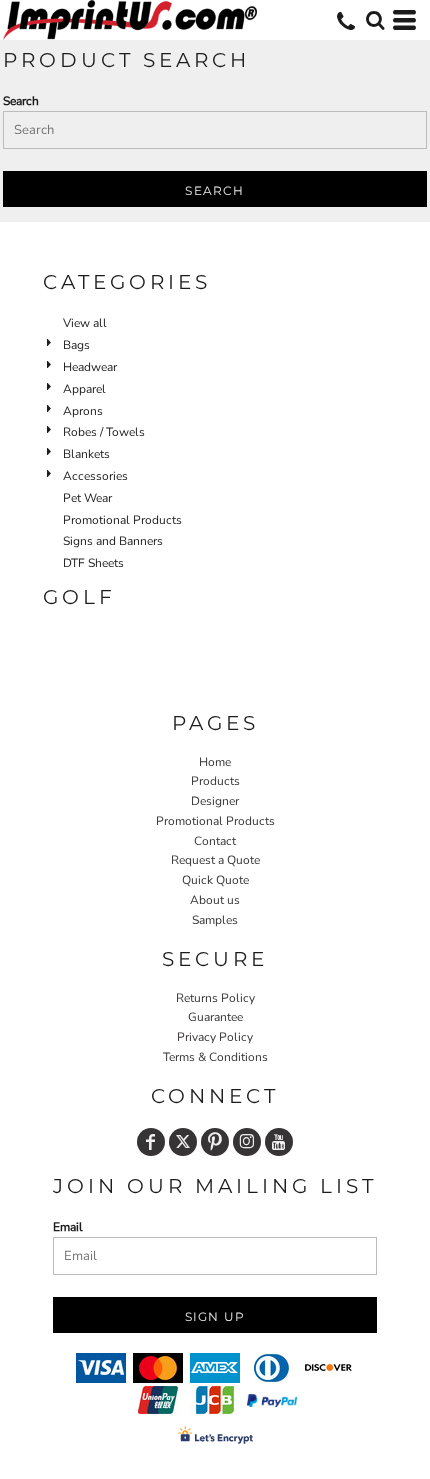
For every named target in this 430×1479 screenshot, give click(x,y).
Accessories (95, 476)
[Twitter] (183, 1142)
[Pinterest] (215, 1142)
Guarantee (215, 1017)
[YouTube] (279, 1142)
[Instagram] (247, 1142)
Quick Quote (215, 880)
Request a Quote (215, 860)
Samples (215, 920)
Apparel (84, 389)
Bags (76, 345)
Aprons (83, 411)
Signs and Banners (113, 541)
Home (215, 762)
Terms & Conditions (215, 1057)
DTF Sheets (93, 563)
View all (85, 323)
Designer (215, 801)
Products (215, 781)
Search (21, 101)
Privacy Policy (215, 1037)
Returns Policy (215, 998)
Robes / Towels (104, 432)
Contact (215, 841)
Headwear (90, 367)
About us (215, 900)
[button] (375, 20)
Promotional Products (122, 520)
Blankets (86, 454)
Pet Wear (87, 498)
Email (68, 1227)
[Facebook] (151, 1142)
